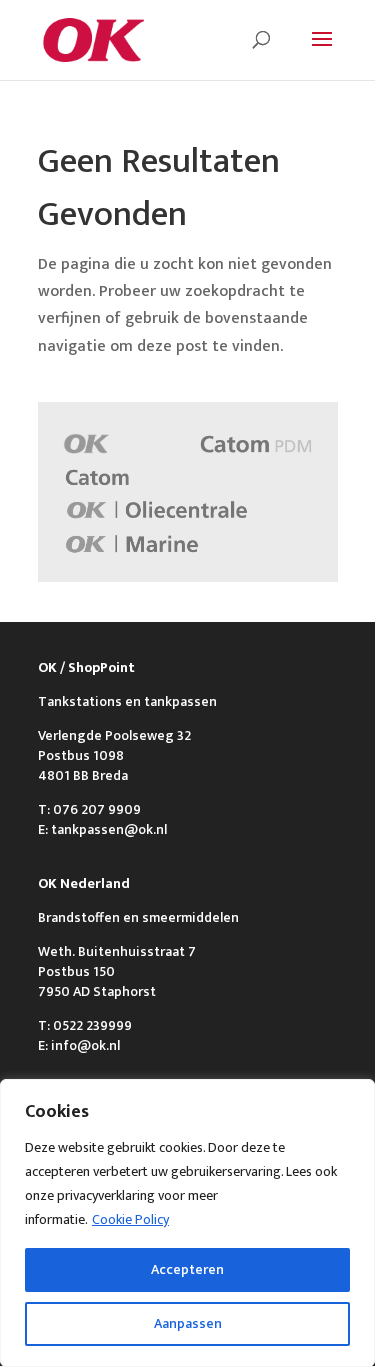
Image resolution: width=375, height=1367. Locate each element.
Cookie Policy (130, 1219)
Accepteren (187, 1269)
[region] (187, 1223)
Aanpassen (188, 1323)
